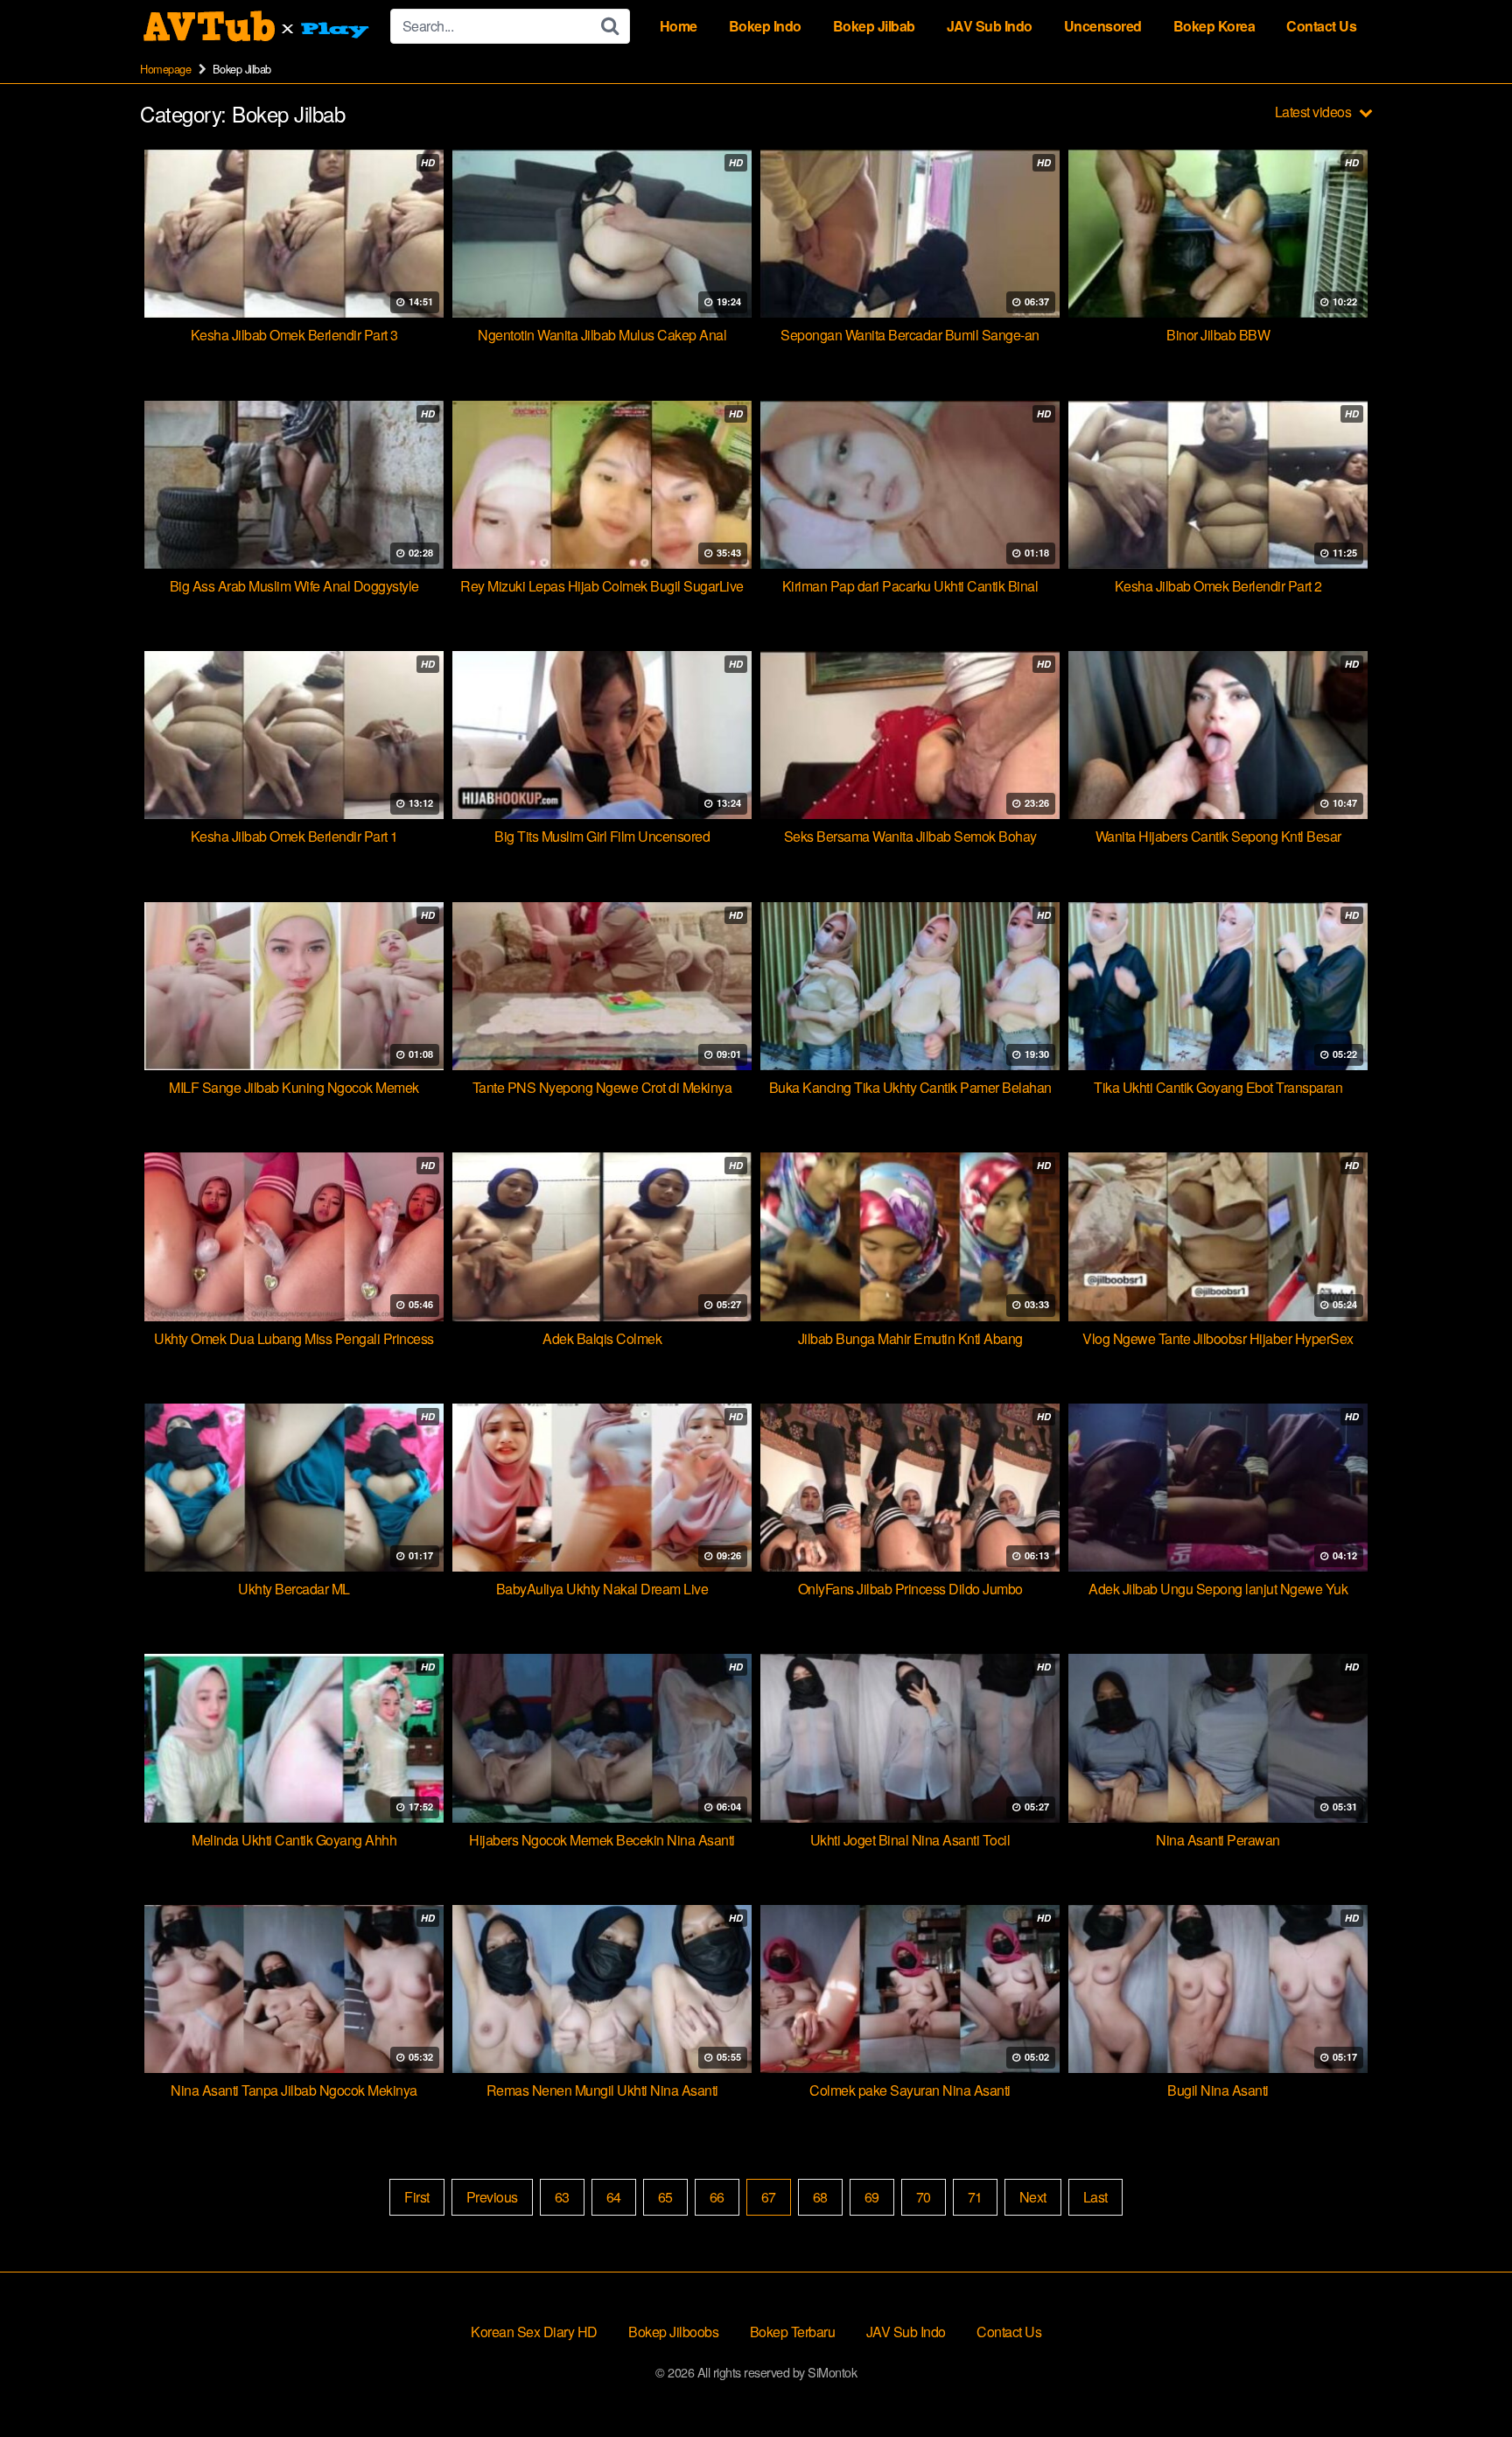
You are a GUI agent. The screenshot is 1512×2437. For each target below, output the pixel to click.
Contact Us (1321, 26)
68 (820, 2197)
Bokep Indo (765, 26)
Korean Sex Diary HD (534, 2332)
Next (1033, 2197)
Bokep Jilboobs (673, 2332)
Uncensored (1103, 26)
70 (924, 2197)
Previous (492, 2197)
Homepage (165, 69)
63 (562, 2197)
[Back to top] (1464, 2381)
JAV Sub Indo (990, 26)
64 (614, 2197)
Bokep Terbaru (793, 2332)
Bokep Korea (1214, 26)
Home (679, 26)
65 (665, 2197)
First (417, 2197)
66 (717, 2197)
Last (1095, 2197)
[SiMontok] (258, 26)
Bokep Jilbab (874, 26)
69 (872, 2197)
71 (975, 2197)
